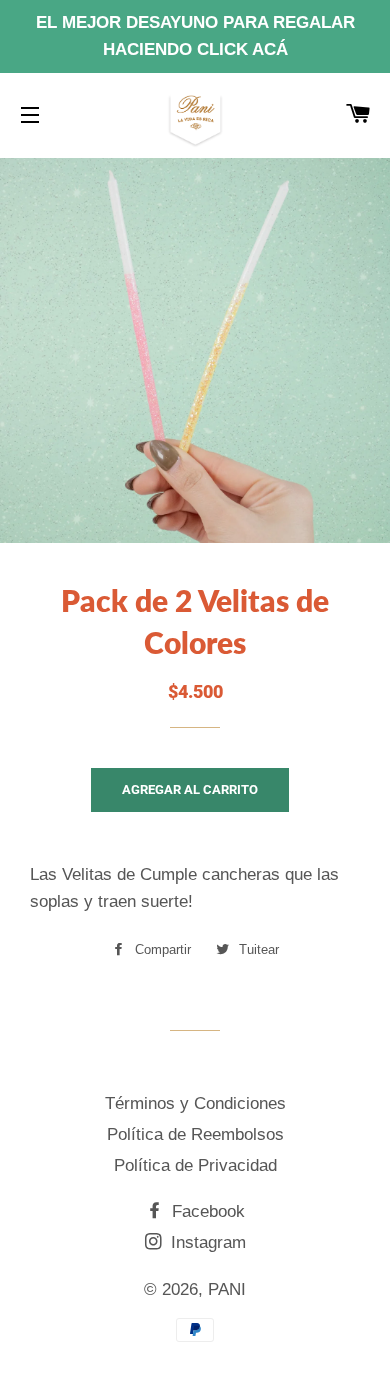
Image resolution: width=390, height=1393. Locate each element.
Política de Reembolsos (195, 1134)
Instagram (206, 1242)
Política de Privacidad (195, 1165)
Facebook (206, 1211)
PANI (227, 1289)
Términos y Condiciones (195, 1103)
